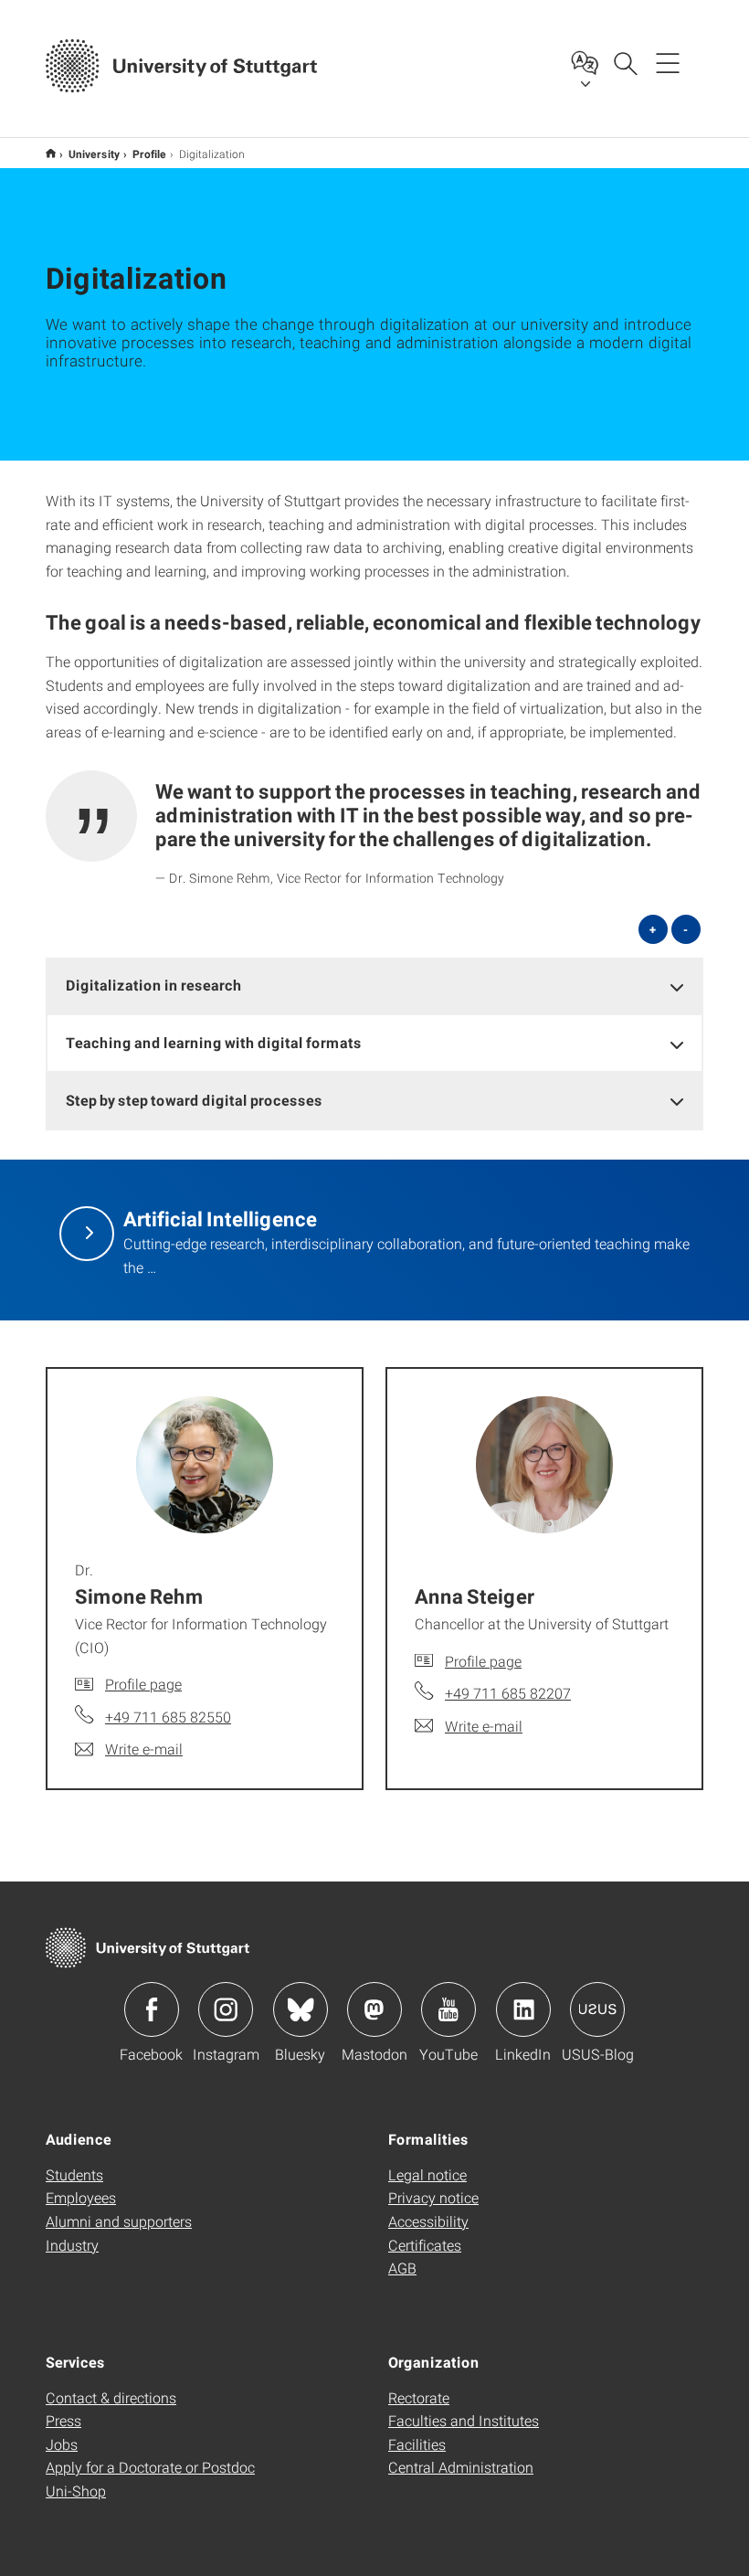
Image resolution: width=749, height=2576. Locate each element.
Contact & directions (111, 2397)
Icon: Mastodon (374, 2009)
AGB (402, 2268)
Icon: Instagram (226, 2009)
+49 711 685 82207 (508, 1693)
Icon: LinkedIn (523, 2009)
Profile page (143, 1684)
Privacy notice (433, 2197)
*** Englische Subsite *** (51, 153)
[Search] (625, 62)
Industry (72, 2245)
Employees (81, 2197)
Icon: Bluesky (301, 2009)
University (94, 154)
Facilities (417, 2444)
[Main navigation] (668, 62)
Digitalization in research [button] (154, 985)
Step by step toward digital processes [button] (194, 1100)
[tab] (374, 986)
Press (63, 2420)
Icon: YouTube (448, 2009)
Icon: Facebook (152, 2009)
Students (74, 2174)
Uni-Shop (76, 2491)
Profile (149, 154)
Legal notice (427, 2174)
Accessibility (428, 2221)
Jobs (62, 2444)
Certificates (425, 2245)
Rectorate (419, 2397)
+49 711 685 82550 (168, 1717)
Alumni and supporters (119, 2221)
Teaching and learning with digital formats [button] (214, 1042)
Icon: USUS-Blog (597, 2009)
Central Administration (461, 2467)
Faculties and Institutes (464, 2420)
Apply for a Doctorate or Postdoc (150, 2467)
